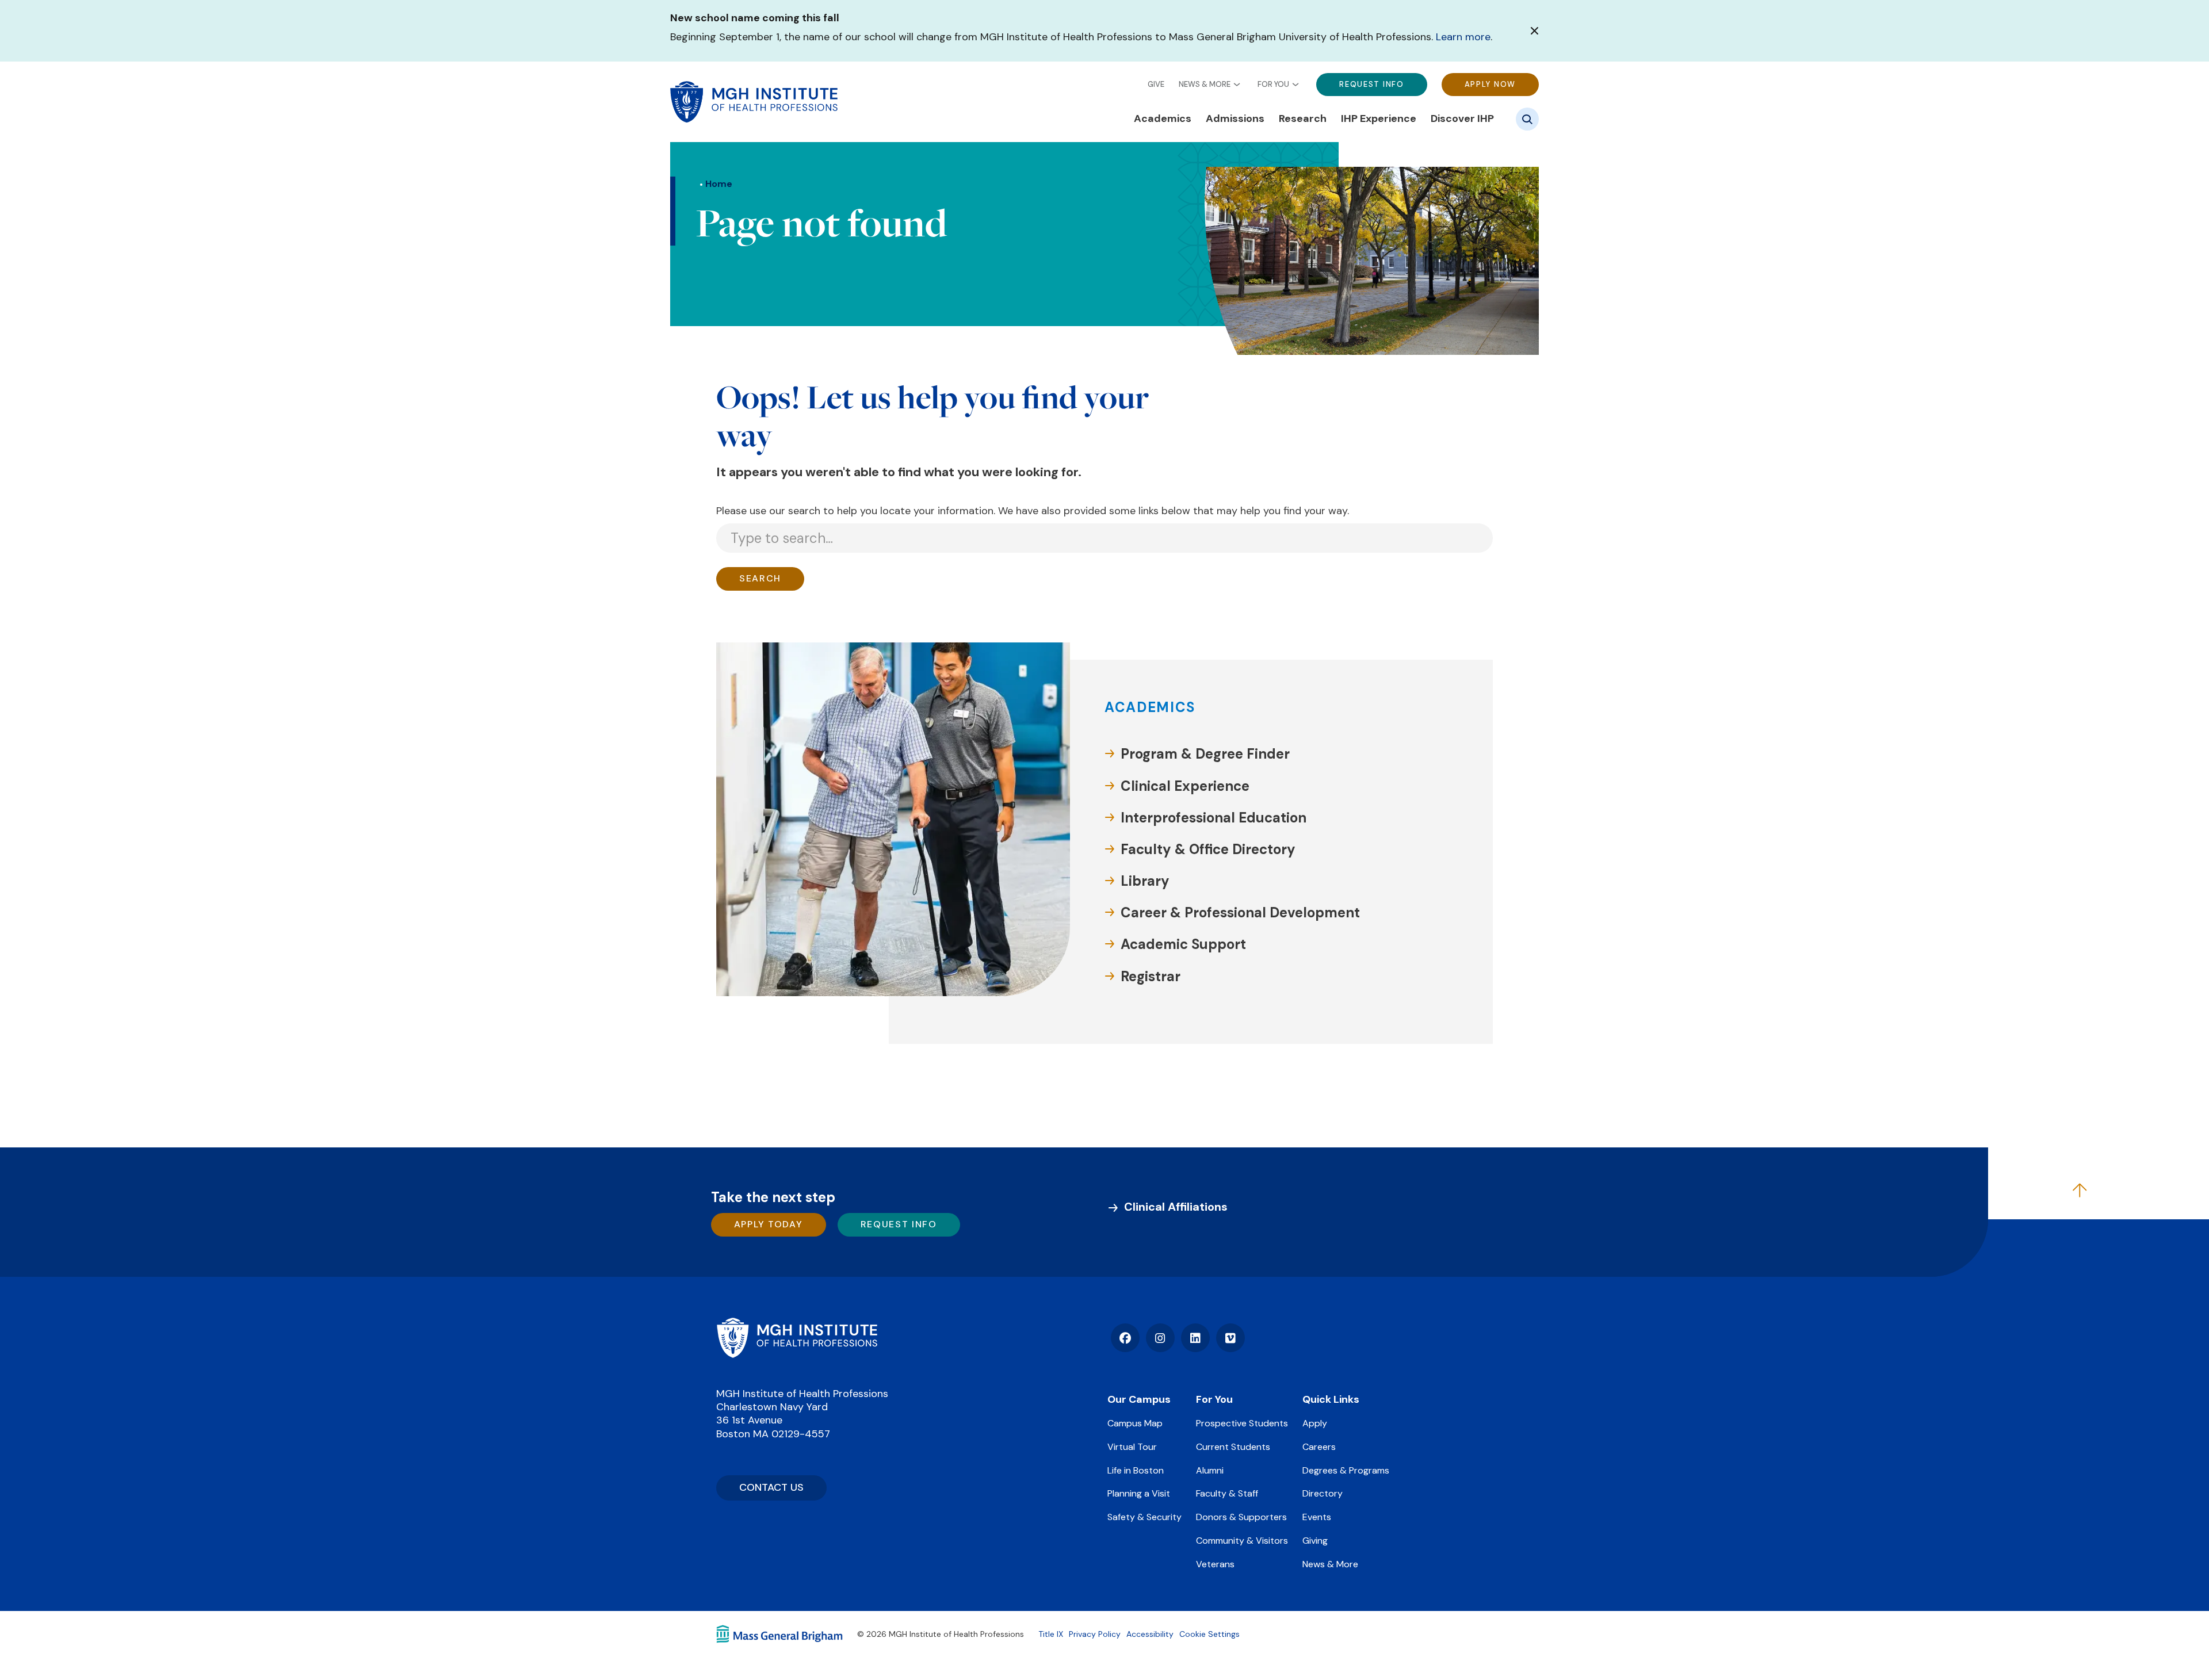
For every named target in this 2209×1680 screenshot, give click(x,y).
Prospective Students (1242, 1423)
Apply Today (769, 1224)
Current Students (1233, 1447)
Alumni (1210, 1470)
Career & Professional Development (1240, 912)
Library (1145, 881)
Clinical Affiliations (1176, 1207)
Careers (1319, 1447)
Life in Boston (1136, 1470)
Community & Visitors (1242, 1541)
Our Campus (1139, 1399)
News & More (1205, 84)
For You (1273, 84)
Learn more (1463, 37)
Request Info (1371, 84)
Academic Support (1183, 944)
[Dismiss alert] (1535, 31)
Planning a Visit (1139, 1493)
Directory (1323, 1493)
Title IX (1051, 1634)
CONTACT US (771, 1487)
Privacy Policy (1095, 1634)
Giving (1315, 1541)
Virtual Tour (1132, 1447)
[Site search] (1527, 119)
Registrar (1151, 976)
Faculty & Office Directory (1208, 849)
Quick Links (1331, 1399)
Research (1303, 119)
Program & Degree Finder (1205, 754)
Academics (1163, 119)
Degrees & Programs (1346, 1470)
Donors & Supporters (1241, 1517)
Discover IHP (1462, 119)
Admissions (1235, 119)
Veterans (1215, 1564)
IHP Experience (1379, 119)
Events (1317, 1517)
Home (719, 184)
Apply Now (1490, 84)
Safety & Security (1144, 1517)
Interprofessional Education (1214, 818)
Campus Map (1135, 1423)
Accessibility (1150, 1634)
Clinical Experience (1185, 786)
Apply (1315, 1423)
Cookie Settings (1209, 1634)
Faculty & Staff (1227, 1493)
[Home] (797, 1338)
